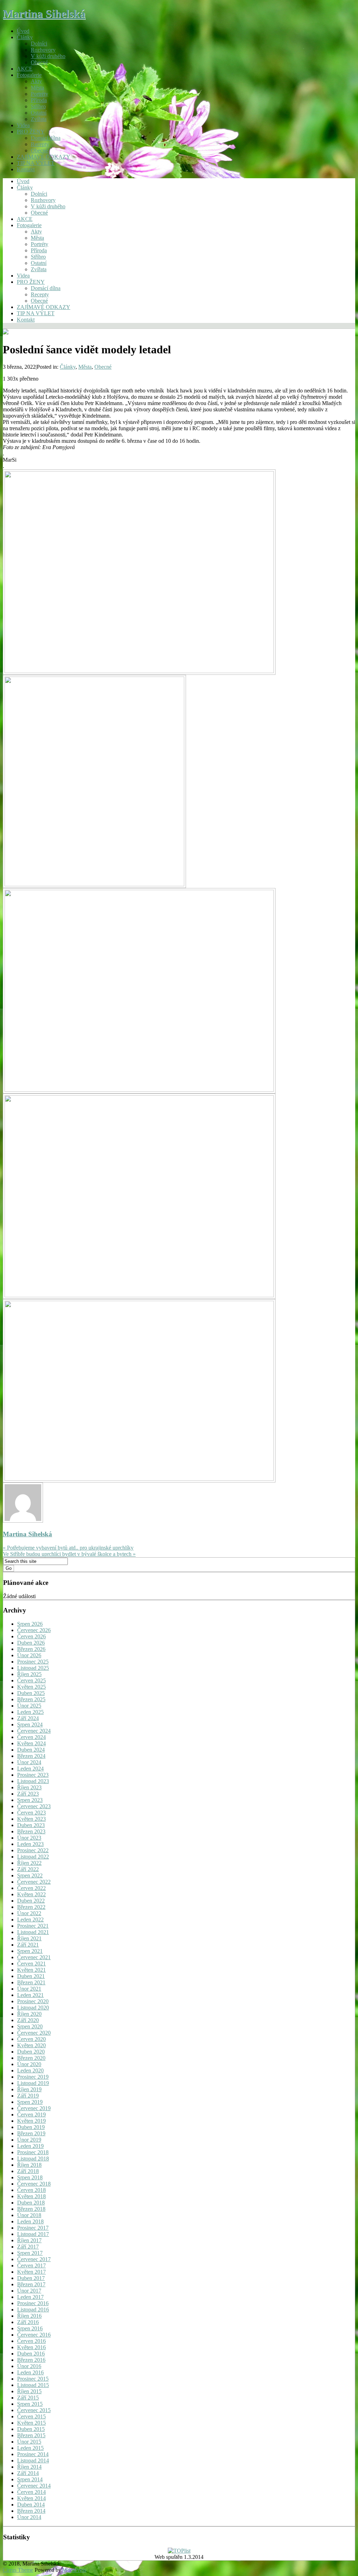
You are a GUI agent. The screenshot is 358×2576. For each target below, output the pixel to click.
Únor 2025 (29, 1706)
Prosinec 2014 (33, 2454)
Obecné (39, 62)
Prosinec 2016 (33, 2303)
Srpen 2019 (30, 2102)
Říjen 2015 (29, 2391)
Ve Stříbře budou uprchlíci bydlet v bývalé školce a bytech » (69, 1554)
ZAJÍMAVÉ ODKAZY (44, 157)
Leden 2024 (30, 1769)
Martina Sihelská (44, 14)
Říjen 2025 (29, 1674)
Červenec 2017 (34, 2259)
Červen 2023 (31, 1813)
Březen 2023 (31, 1831)
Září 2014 (28, 2473)
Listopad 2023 (33, 1781)
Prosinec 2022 (33, 1850)
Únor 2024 (29, 1762)
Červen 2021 (31, 1964)
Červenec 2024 (34, 1731)
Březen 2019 (31, 2133)
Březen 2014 (31, 2511)
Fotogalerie (29, 75)
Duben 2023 (31, 1825)
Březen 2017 (31, 2284)
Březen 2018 (31, 2209)
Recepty (40, 144)
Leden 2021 (30, 1995)
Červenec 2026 (34, 1630)
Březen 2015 (31, 2435)
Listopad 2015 (33, 2385)
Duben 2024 (31, 1750)
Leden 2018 (30, 2221)
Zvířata (39, 119)
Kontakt (26, 169)
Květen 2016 (31, 2347)
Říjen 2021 (29, 1938)
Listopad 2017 (33, 2234)
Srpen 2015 (30, 2404)
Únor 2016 (29, 2366)
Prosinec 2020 (33, 2001)
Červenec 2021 (34, 1957)
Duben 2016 (31, 2354)
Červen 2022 (31, 1888)
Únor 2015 (29, 2442)
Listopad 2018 (33, 2159)
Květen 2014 (31, 2498)
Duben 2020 (31, 2052)
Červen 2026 (31, 1636)
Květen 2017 (31, 2272)
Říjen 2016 (29, 2316)
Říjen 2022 (29, 1863)
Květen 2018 (31, 2196)
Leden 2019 (30, 2146)
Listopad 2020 (33, 2008)
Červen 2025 (31, 1680)
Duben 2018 (31, 2203)
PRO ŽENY (31, 132)
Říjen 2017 (29, 2240)
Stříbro (38, 106)
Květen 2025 (31, 1687)
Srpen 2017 (30, 2253)
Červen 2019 (31, 2115)
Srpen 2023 (30, 1800)
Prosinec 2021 (33, 1926)
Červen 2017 (31, 2265)
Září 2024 (28, 1718)
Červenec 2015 (34, 2410)
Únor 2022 (29, 1913)
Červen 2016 (31, 2341)
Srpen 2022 (30, 1875)
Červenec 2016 (34, 2335)
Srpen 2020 (30, 2026)
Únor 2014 (29, 2517)
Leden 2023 (30, 1844)
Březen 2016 (31, 2360)
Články (25, 37)
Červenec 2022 (34, 1882)
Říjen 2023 (29, 1787)
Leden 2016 (30, 2372)
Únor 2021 (29, 1989)
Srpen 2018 (30, 2177)
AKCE (25, 69)
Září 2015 (28, 2398)
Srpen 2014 (30, 2479)
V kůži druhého (48, 56)
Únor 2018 (29, 2215)
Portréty (40, 94)
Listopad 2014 (33, 2460)
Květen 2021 (31, 1970)
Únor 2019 (29, 2140)
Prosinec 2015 (33, 2379)
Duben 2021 (31, 1976)
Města (37, 88)
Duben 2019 (31, 2127)
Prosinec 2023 (33, 1775)
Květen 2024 (31, 1743)
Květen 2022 (31, 1894)
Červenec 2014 (34, 2486)
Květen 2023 (31, 1819)
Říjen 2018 (29, 2165)
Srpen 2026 (30, 1624)
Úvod (23, 31)
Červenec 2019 (34, 2108)
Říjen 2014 (29, 2467)
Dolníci (39, 44)
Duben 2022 (31, 1901)
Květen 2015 (31, 2423)
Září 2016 (28, 2322)
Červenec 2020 (34, 2033)
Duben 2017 (31, 2278)
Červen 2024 (31, 1737)
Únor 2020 (29, 2064)
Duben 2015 (31, 2429)
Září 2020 (28, 2020)
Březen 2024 (31, 1756)
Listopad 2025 (33, 1668)
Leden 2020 (30, 2070)
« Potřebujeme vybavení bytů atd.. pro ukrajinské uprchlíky (68, 1548)
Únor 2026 (29, 1655)
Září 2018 (28, 2171)
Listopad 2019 (33, 2083)
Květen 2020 (31, 2045)
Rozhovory (43, 50)
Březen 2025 (31, 1699)
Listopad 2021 (33, 1932)
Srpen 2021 (30, 1951)
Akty (36, 81)
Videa (23, 125)
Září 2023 (28, 1794)
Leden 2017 (30, 2297)
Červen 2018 (31, 2190)
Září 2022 (28, 1869)
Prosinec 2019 (33, 2077)
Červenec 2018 (34, 2184)
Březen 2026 (31, 1649)
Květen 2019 (31, 2121)
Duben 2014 (31, 2505)
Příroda (39, 100)
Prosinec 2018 (33, 2152)
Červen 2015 (31, 2416)
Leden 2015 (30, 2448)
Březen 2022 (31, 1907)
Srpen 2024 (30, 1724)
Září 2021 (28, 1945)
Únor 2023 (29, 1838)
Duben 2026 (31, 1643)
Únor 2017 (29, 2291)
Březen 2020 (31, 2058)
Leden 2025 (30, 1712)
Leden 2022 (30, 1920)
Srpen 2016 (30, 2328)
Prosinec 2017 (33, 2228)
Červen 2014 (31, 2492)
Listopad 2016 (33, 2310)
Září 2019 (28, 2096)
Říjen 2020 (29, 2014)
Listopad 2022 (33, 1857)
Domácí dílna (46, 138)
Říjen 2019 (29, 2089)
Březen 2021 (31, 1982)
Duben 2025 (31, 1693)
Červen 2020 (31, 2039)
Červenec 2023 (34, 1806)
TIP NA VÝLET (36, 163)
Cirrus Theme (18, 2570)
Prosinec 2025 (33, 1662)
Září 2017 (28, 2247)
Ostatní (39, 113)
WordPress (74, 2570)
